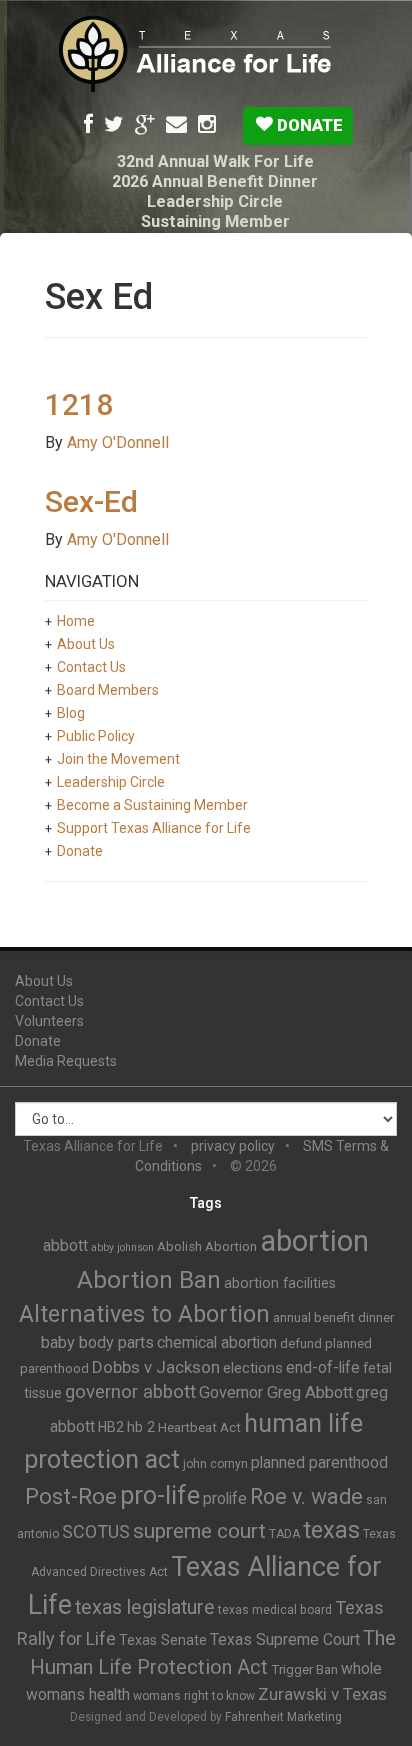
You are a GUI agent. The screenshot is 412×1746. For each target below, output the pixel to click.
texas (331, 1530)
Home (76, 621)
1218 (79, 404)
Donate (308, 125)
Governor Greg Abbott (276, 1392)
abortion (314, 1241)
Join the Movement (118, 759)
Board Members (108, 690)
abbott (65, 1245)
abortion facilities (280, 1283)
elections (253, 1368)
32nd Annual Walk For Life (215, 161)
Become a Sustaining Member (152, 805)
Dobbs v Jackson (156, 1367)
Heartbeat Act (199, 1427)
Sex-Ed (91, 501)
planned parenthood (319, 1462)
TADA (284, 1534)
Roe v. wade (306, 1496)
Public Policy (96, 736)
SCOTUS (96, 1531)
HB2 (111, 1427)
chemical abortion (217, 1342)
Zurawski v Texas (322, 1694)
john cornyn (215, 1464)
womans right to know (194, 1696)
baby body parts (97, 1342)
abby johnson (122, 1247)
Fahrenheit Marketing (283, 1717)
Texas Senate (163, 1640)
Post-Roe (71, 1496)
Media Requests (66, 1061)
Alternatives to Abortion (144, 1314)
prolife (225, 1498)
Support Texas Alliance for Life (154, 828)
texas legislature (145, 1607)
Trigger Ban (304, 1669)
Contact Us (91, 667)
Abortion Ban (149, 1280)
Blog (71, 713)
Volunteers (49, 1021)
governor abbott (130, 1392)
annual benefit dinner (333, 1317)
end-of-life (323, 1367)
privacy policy (233, 1146)
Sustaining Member (215, 221)
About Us (86, 644)
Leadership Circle (215, 201)
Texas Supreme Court (285, 1639)
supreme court (199, 1531)
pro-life (160, 1495)
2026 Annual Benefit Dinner (215, 181)
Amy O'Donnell (118, 442)
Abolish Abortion (207, 1246)
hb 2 (141, 1427)
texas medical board (275, 1610)
